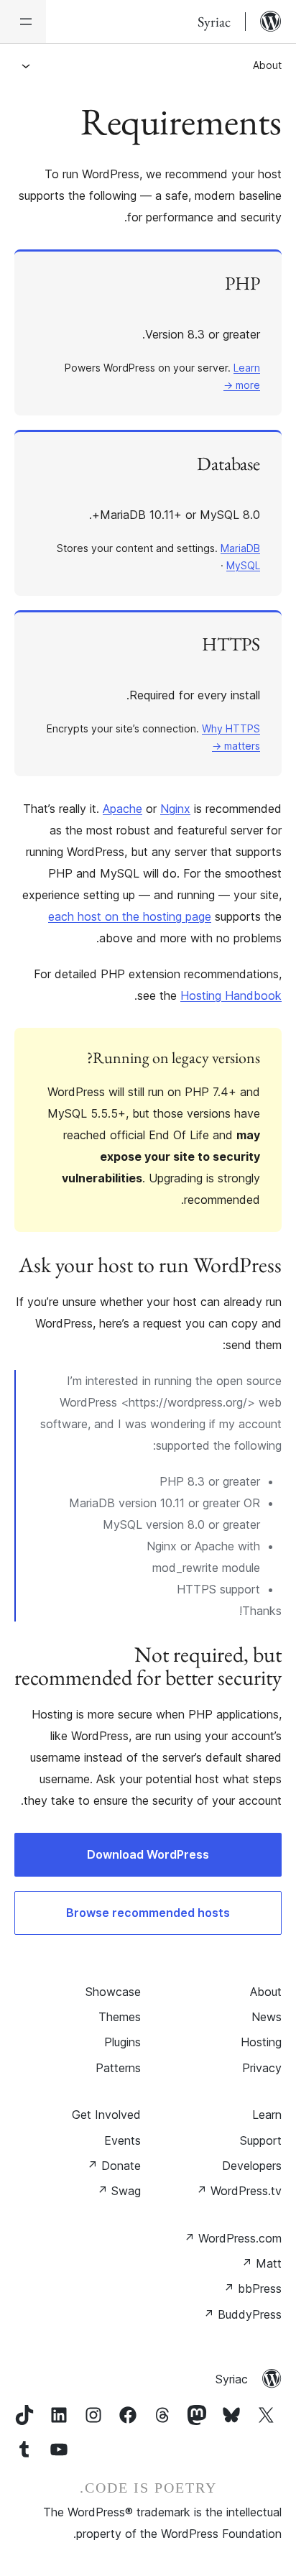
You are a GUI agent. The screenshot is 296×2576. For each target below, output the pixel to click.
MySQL (243, 565)
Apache (122, 809)
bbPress (253, 2288)
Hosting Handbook (231, 995)
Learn (267, 2115)
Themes (120, 2017)
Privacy (262, 2068)
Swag (119, 2191)
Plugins (122, 2042)
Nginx (175, 809)
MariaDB (240, 548)
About (267, 65)
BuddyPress (242, 2314)
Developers (252, 2166)
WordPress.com (233, 2238)
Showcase (113, 1992)
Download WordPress (148, 1854)
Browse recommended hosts (148, 1913)
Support (261, 2140)
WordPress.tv (239, 2191)
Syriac (232, 2379)
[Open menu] (23, 22)
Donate (114, 2166)
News (267, 2017)
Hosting (261, 2042)
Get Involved (106, 2115)
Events (122, 2140)
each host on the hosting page (130, 916)
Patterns (118, 2068)
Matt (262, 2263)
